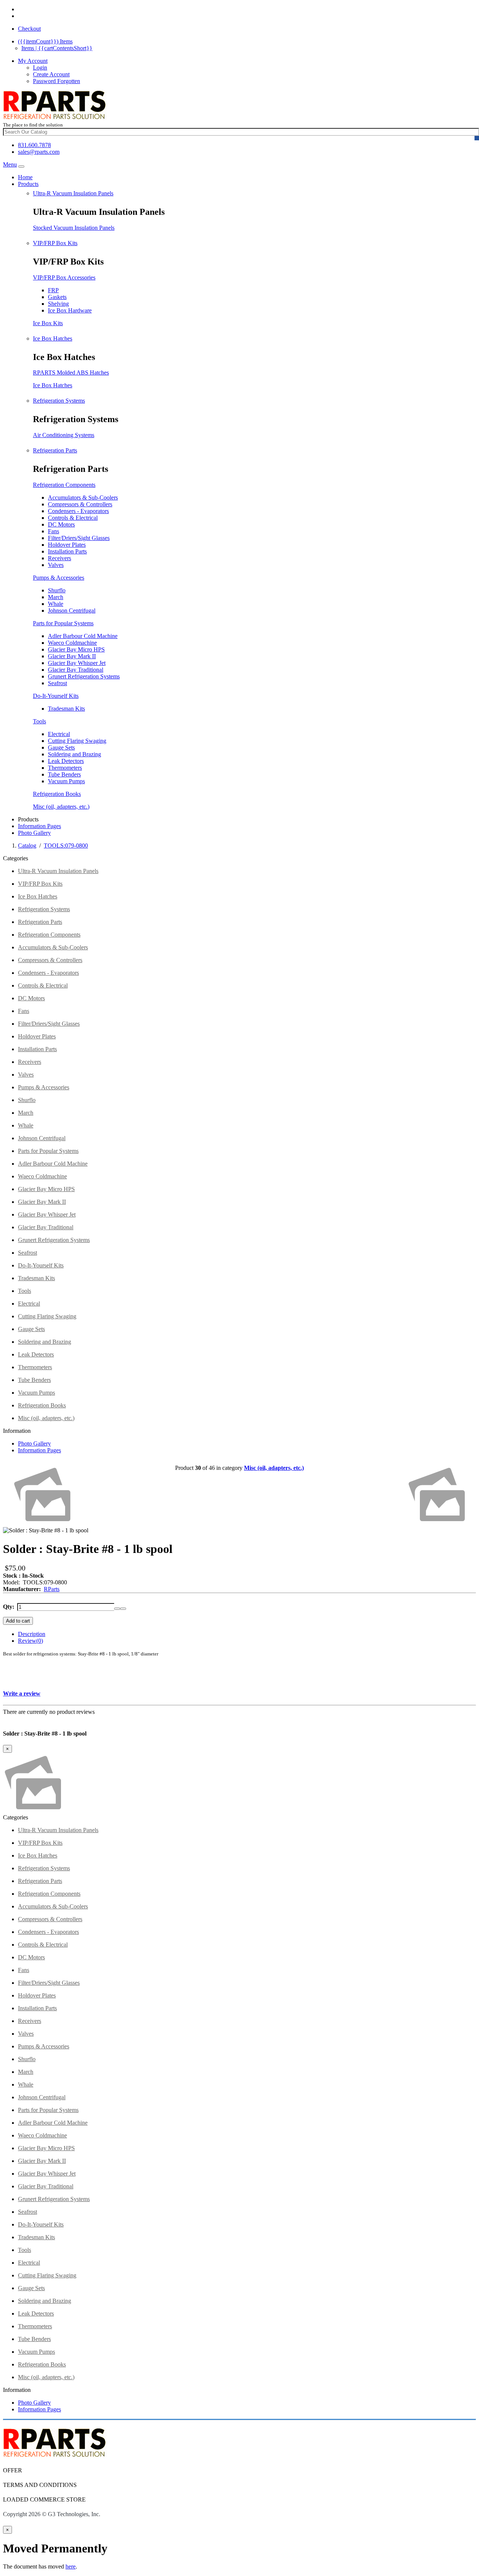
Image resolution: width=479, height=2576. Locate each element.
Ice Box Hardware (70, 310)
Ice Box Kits (48, 323)
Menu (10, 164)
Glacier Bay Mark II (72, 656)
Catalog (27, 846)
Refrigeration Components (64, 485)
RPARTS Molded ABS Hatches (71, 373)
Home (25, 177)
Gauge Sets (61, 747)
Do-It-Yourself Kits (56, 696)
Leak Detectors (66, 761)
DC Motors (61, 524)
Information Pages (39, 826)
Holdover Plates (67, 545)
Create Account (51, 74)
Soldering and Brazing (74, 754)
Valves (56, 565)
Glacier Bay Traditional (76, 670)
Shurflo (57, 590)
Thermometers (65, 768)
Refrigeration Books (57, 794)
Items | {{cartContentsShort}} (57, 48)
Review (30, 1641)
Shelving (58, 304)
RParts (52, 1589)
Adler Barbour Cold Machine (83, 636)
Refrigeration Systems (59, 401)
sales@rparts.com (39, 152)
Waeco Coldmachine (72, 643)
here (71, 2566)
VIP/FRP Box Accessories (64, 277)
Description (32, 1634)
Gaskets (57, 297)
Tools (39, 721)
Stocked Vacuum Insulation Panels (74, 228)
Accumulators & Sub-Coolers (83, 498)
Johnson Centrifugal (72, 611)
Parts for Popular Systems (63, 623)
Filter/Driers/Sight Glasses (79, 538)
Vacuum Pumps (66, 781)
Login (40, 68)
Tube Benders (64, 774)
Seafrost (57, 683)
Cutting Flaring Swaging (77, 741)
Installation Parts (67, 551)
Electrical (59, 734)
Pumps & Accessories (59, 578)
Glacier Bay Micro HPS (76, 649)
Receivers (60, 558)
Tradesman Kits (66, 709)
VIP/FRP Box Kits (55, 243)
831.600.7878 (34, 145)
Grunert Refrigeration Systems (84, 676)
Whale (56, 604)
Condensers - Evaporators (78, 511)
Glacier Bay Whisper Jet (77, 663)
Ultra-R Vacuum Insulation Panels (73, 193)
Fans (54, 531)
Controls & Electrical (73, 518)
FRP (53, 290)
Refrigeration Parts (55, 450)
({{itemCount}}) (45, 41)
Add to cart (18, 1621)
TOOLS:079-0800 (66, 846)
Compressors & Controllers (80, 504)
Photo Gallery (34, 833)
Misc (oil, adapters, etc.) (61, 807)
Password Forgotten (57, 81)
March (56, 597)
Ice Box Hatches (53, 338)
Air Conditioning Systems (64, 435)
